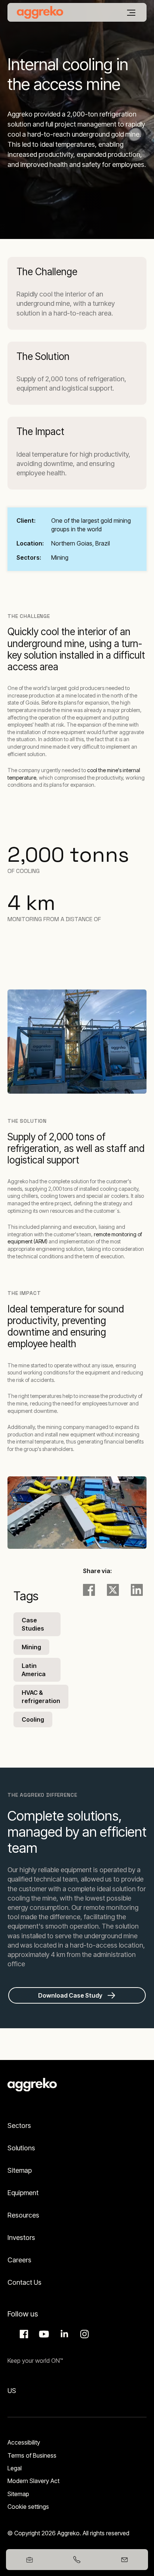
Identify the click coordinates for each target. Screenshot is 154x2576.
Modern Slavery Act (33, 2481)
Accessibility (24, 2442)
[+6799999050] (77, 2560)
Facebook (23, 2334)
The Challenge (47, 272)
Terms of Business (32, 2455)
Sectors (19, 2126)
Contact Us (24, 2282)
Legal (15, 2468)
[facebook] (89, 1590)
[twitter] (113, 1590)
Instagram (83, 2334)
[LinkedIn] (137, 1590)
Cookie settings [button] (28, 2507)
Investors (21, 2238)
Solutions (21, 2148)
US (12, 2391)
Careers (19, 2260)
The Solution (43, 356)
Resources (23, 2215)
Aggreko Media (43, 2334)
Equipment (23, 2193)
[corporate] (40, 12)
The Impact (40, 431)
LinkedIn (63, 2334)
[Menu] (131, 13)
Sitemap (20, 2170)
